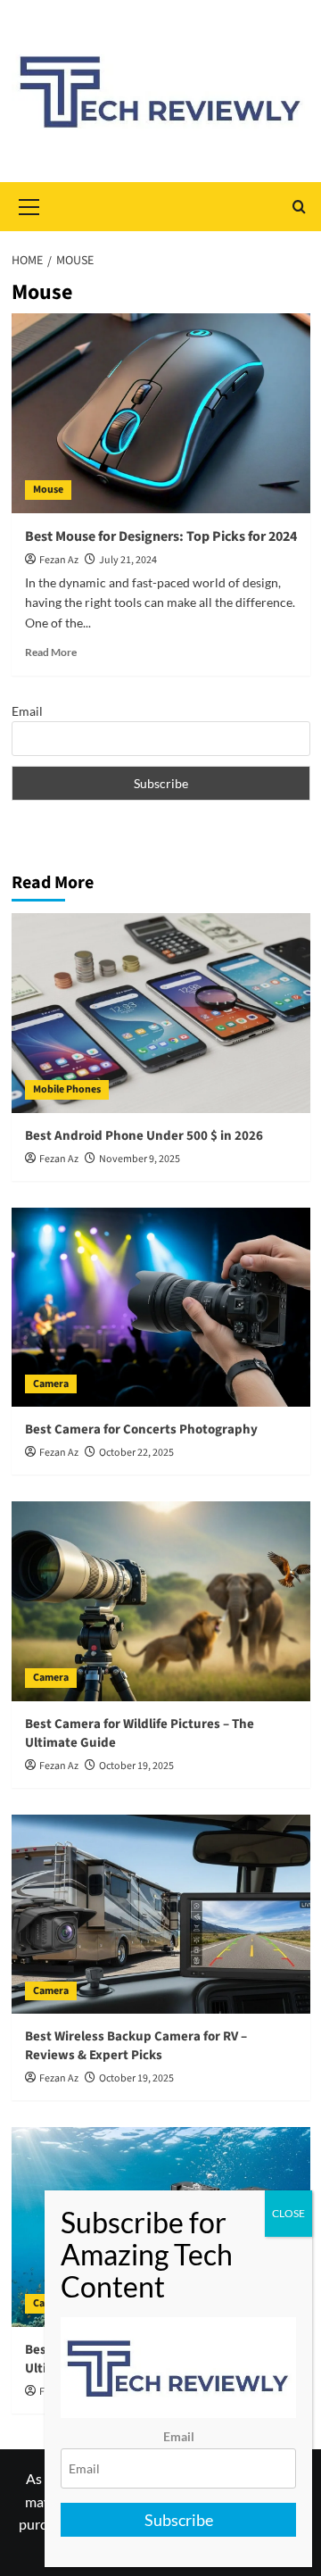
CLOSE (288, 2213)
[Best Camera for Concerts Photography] (161, 1307)
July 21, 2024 (128, 560)
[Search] (299, 207)
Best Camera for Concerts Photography (141, 1429)
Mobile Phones (67, 1089)
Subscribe (179, 2520)
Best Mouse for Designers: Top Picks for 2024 (161, 536)
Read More (51, 652)
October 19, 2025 (136, 1766)
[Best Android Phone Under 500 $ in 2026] (161, 1013)
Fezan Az (59, 560)
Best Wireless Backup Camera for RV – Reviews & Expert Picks (136, 2046)
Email (27, 711)
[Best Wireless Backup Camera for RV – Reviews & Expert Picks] (161, 1914)
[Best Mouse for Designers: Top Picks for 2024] (161, 413)
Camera (51, 1384)
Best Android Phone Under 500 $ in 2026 (144, 1136)
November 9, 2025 (140, 1159)
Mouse (48, 490)
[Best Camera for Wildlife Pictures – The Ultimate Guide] (161, 1601)
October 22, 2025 (136, 1453)
